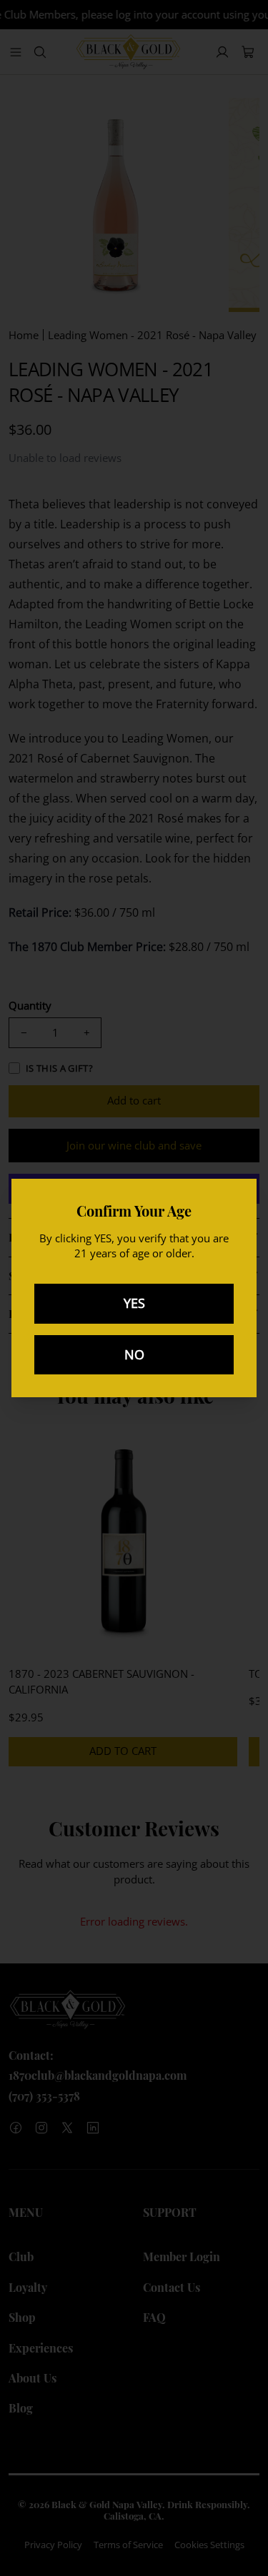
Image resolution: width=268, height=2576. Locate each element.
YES (134, 1303)
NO (134, 1354)
